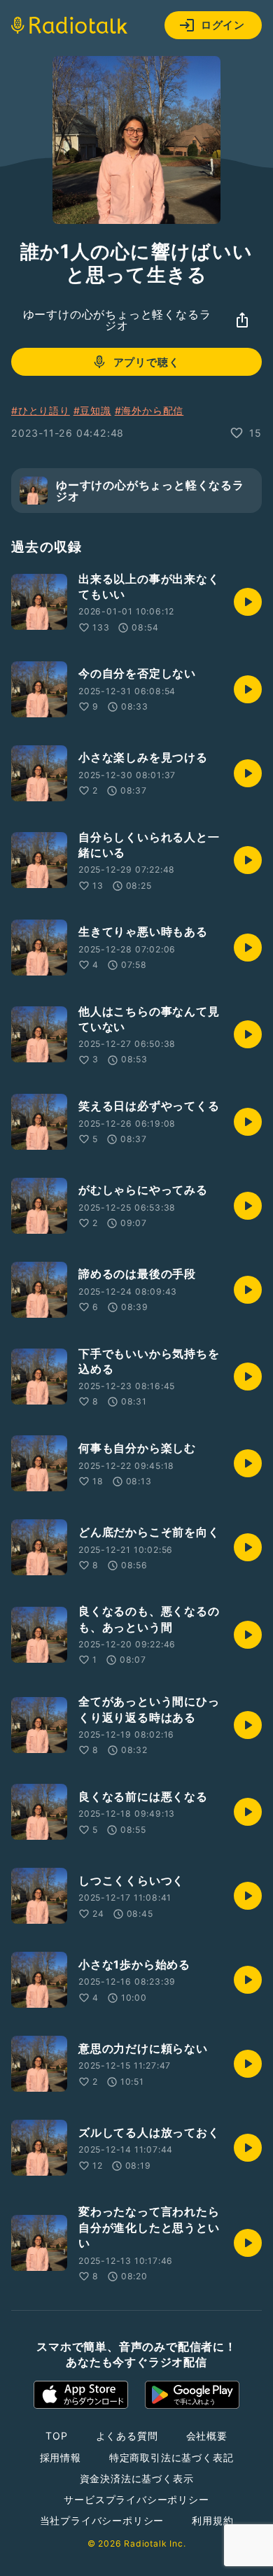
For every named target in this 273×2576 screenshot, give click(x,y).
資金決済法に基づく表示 (137, 2478)
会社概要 (207, 2436)
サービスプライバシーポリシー (136, 2499)
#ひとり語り (41, 410)
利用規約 (212, 2520)
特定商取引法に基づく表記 (171, 2457)
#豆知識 (92, 410)
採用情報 (61, 2457)
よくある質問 (127, 2436)
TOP (56, 2436)
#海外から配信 (149, 410)
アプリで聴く (147, 362)
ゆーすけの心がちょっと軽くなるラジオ (117, 320)
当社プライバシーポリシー (102, 2520)
